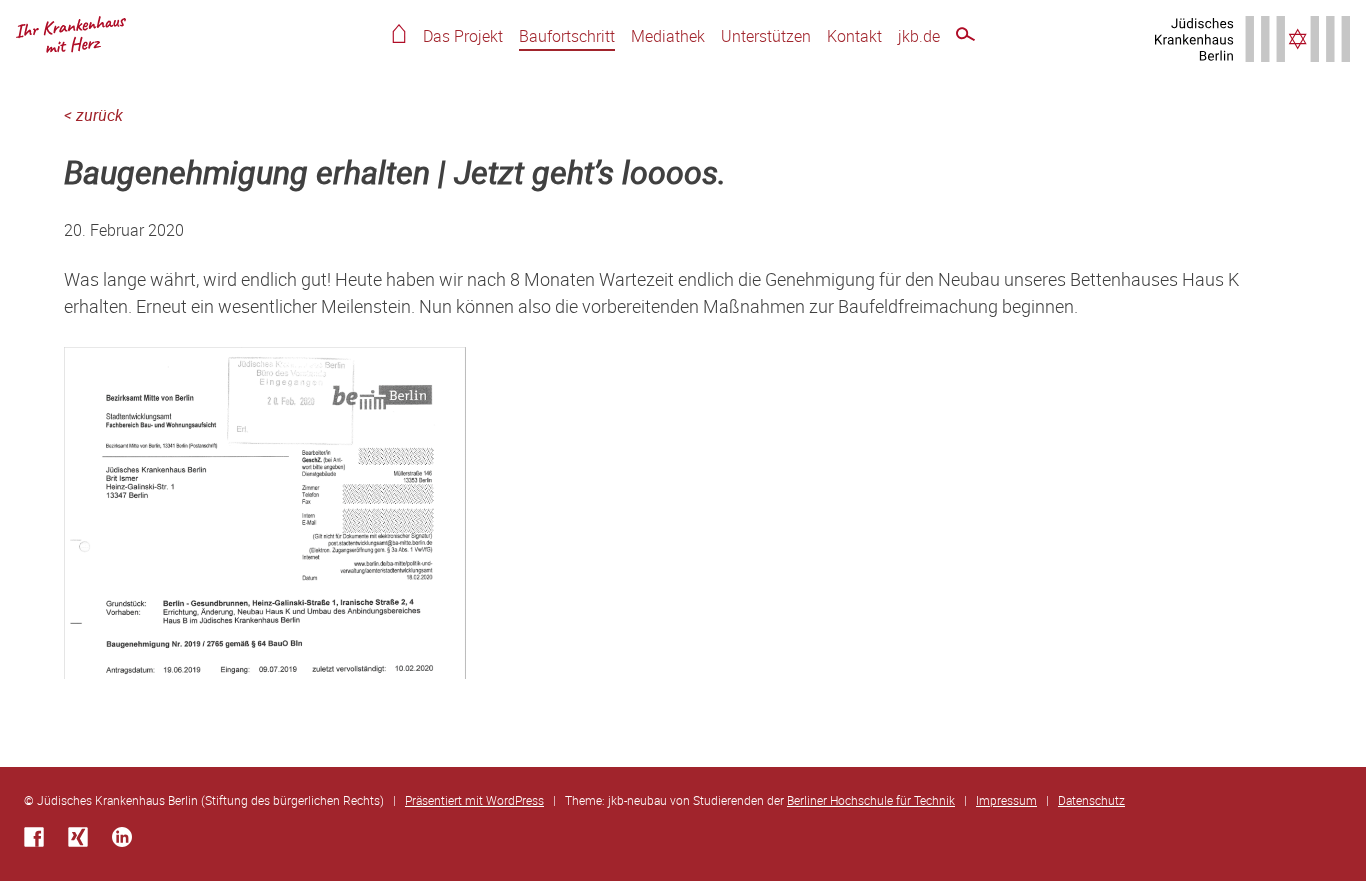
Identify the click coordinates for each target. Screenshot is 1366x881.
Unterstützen (766, 36)
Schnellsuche (965, 37)
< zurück (93, 115)
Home (399, 33)
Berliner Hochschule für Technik (871, 800)
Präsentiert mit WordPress (474, 800)
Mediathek (668, 36)
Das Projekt (463, 36)
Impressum (1006, 800)
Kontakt (854, 36)
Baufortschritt (567, 36)
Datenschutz (1091, 800)
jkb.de (919, 36)
